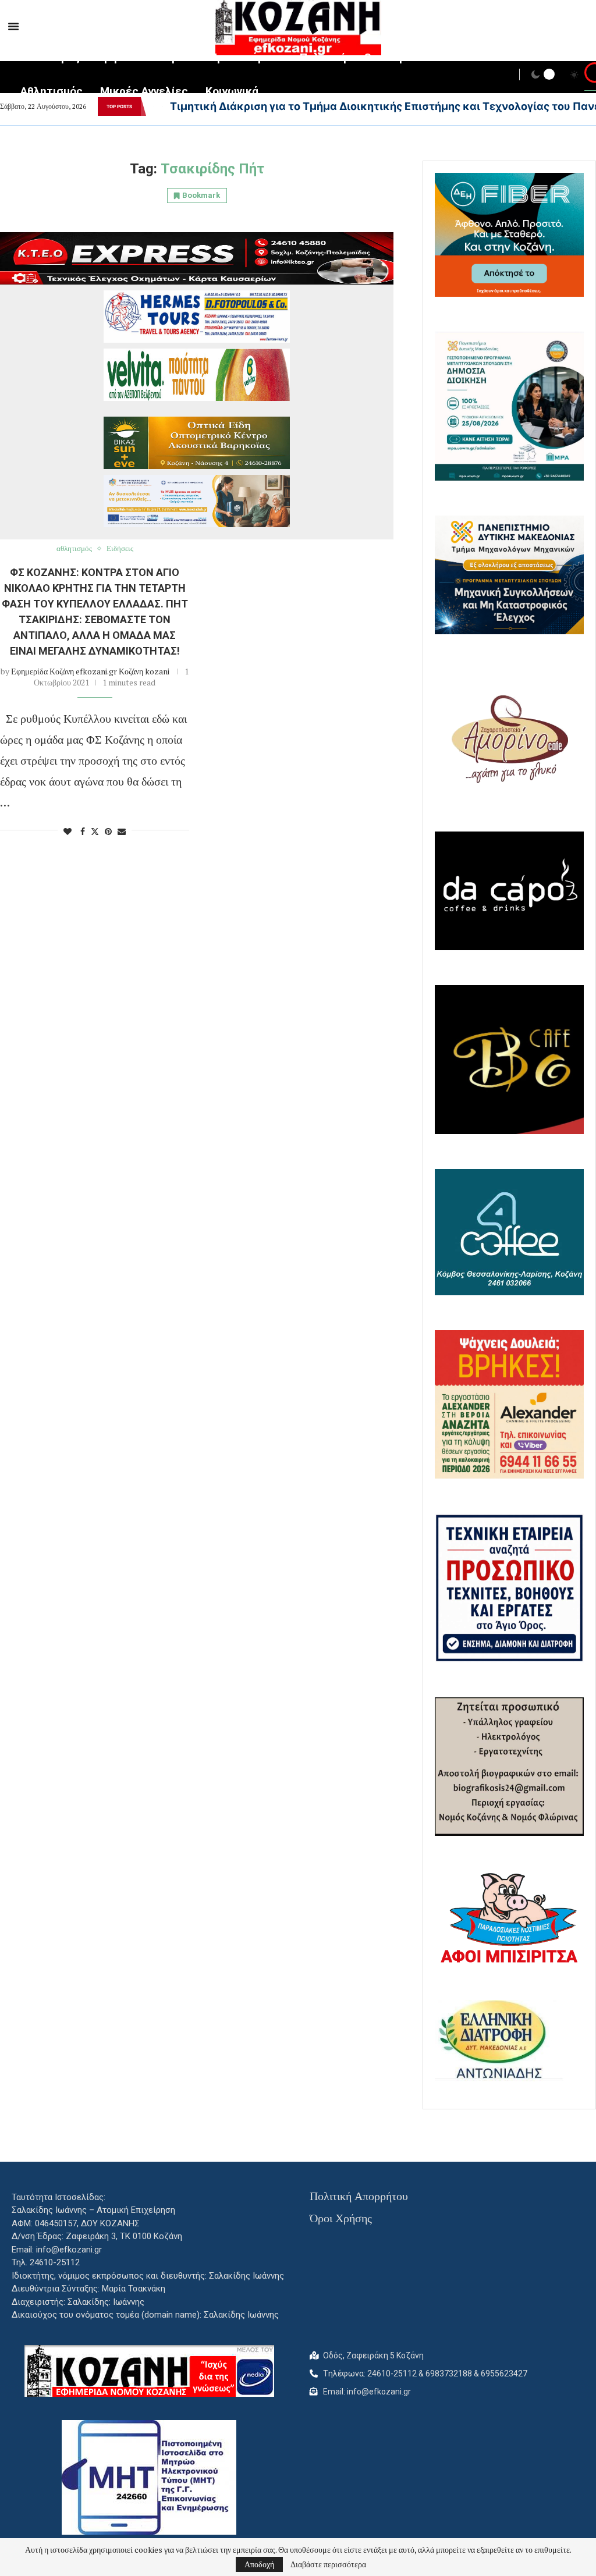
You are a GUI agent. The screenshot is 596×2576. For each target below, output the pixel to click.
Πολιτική (323, 57)
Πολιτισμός (50, 57)
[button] (154, 106)
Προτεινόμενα (246, 57)
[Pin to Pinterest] (108, 831)
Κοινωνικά (232, 91)
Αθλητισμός (52, 91)
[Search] (590, 76)
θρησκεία (122, 57)
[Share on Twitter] (95, 831)
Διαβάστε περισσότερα (328, 2564)
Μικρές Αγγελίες (144, 91)
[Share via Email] (122, 831)
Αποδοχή (259, 2564)
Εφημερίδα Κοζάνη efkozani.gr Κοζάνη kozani (90, 671)
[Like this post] (68, 831)
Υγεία (178, 57)
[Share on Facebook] (83, 831)
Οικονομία (390, 57)
